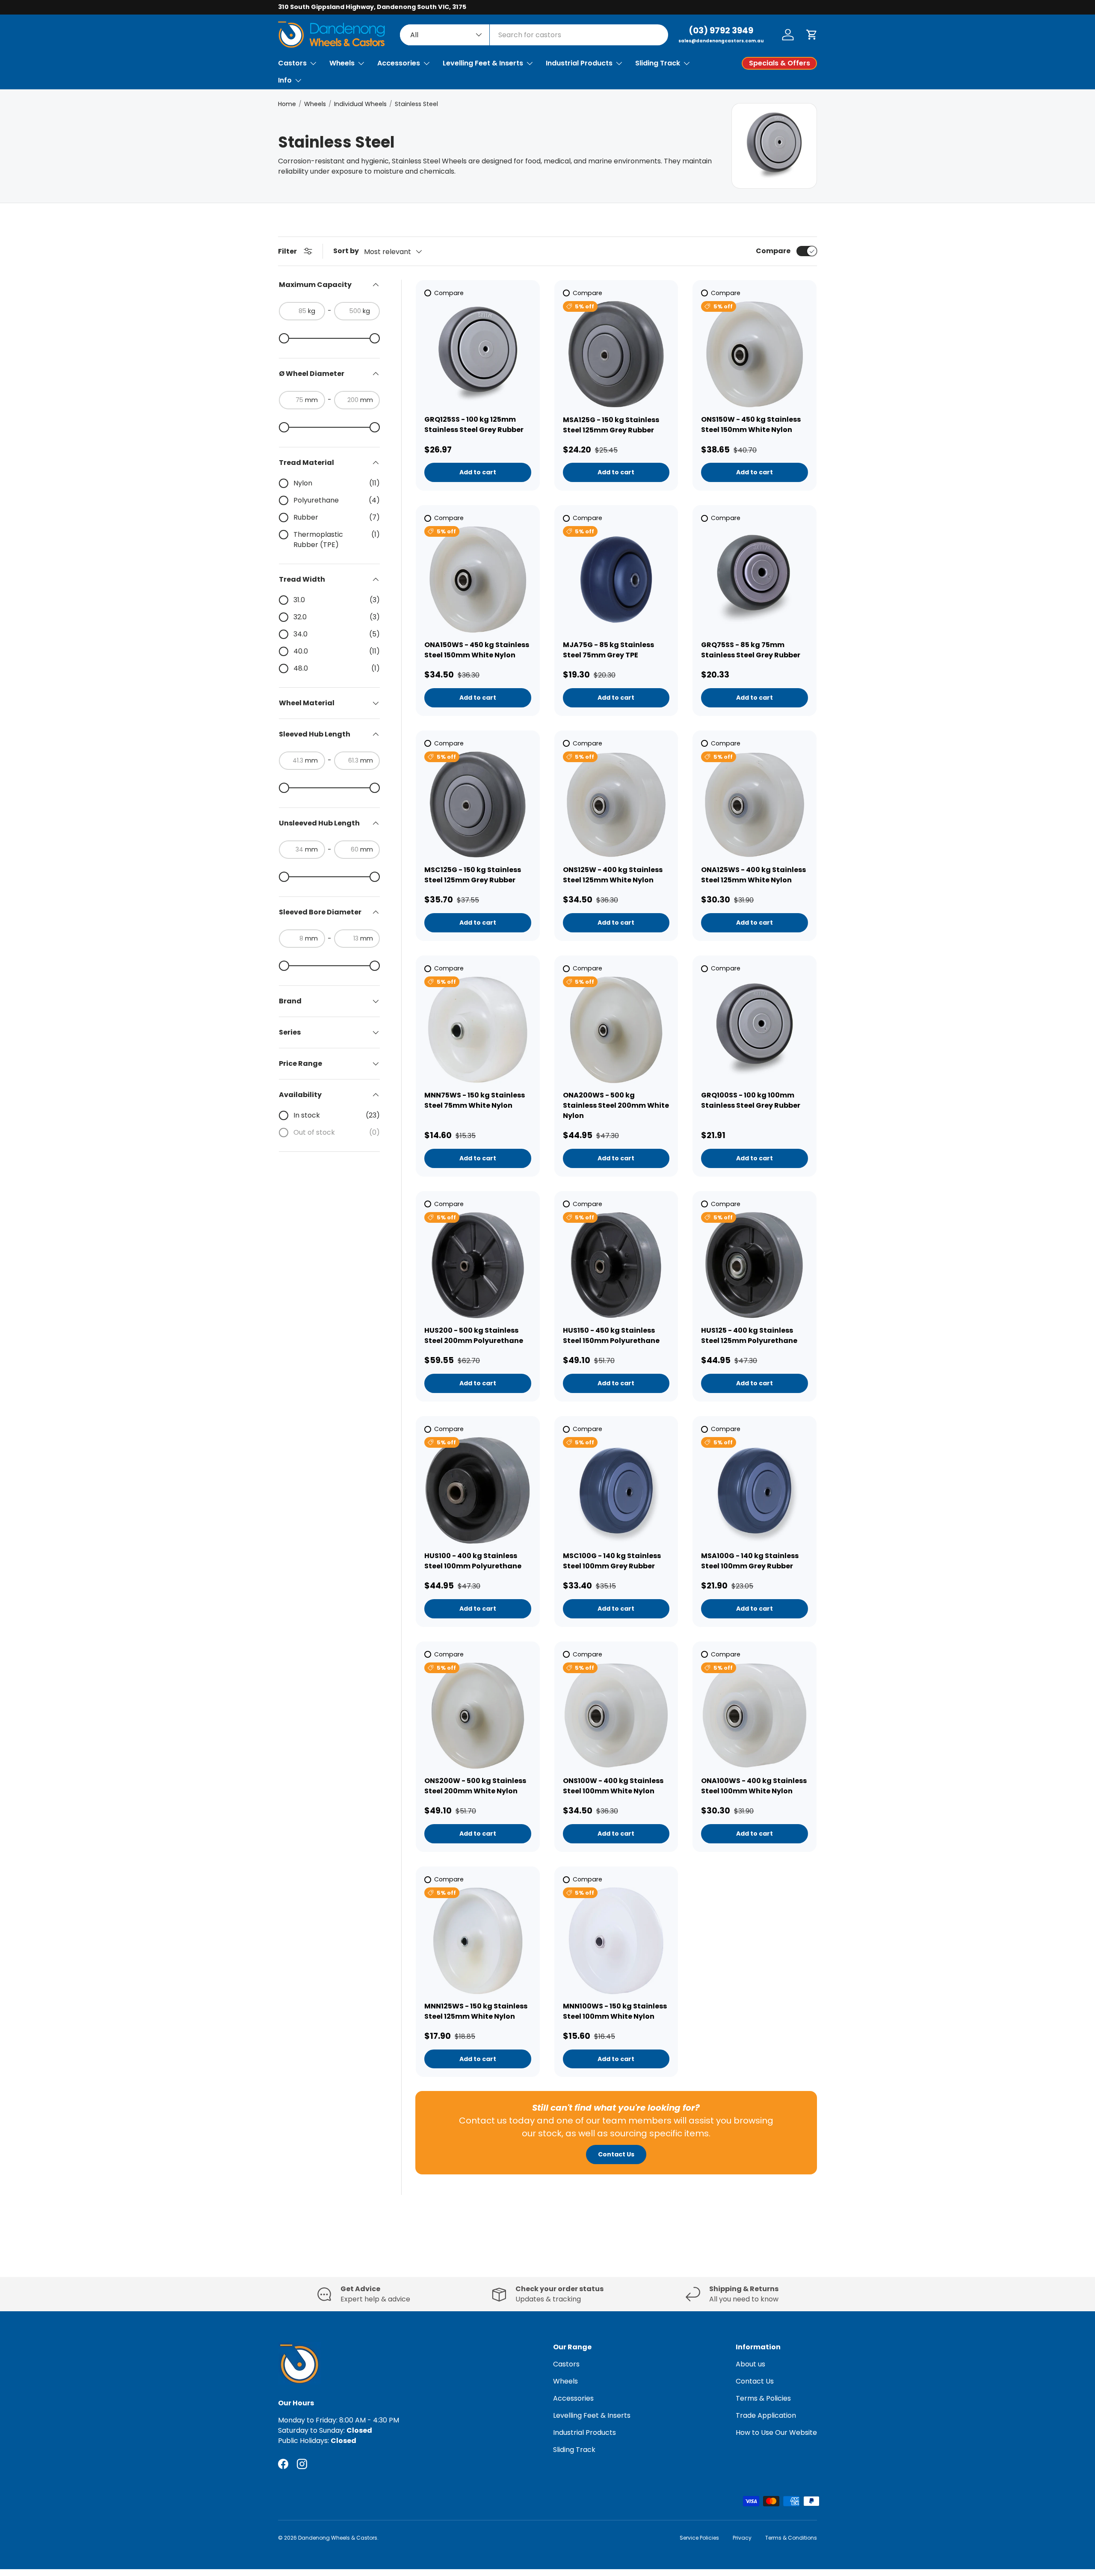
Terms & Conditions (791, 2538)
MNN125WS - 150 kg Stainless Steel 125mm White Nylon (476, 2011)
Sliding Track (658, 63)
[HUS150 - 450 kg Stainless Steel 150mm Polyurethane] (616, 1266)
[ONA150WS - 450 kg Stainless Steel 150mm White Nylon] (478, 580)
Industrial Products (579, 63)
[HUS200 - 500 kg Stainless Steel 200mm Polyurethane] (478, 1266)
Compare (773, 251)
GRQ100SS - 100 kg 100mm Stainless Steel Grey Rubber (751, 1100)
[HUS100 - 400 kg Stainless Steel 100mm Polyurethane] (478, 1491)
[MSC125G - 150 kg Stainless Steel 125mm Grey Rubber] (478, 805)
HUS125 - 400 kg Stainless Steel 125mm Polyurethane (749, 1335)
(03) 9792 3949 (721, 30)
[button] (812, 35)
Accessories (399, 63)
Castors (292, 63)
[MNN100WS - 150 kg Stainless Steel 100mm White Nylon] (616, 1941)
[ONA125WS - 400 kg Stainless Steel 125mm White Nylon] (755, 805)
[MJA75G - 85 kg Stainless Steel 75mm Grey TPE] (616, 580)
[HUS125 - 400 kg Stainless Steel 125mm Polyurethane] (755, 1266)
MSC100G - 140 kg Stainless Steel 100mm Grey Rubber (612, 1561)
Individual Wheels (360, 104)
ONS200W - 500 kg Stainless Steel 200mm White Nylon (475, 1786)
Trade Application (766, 2415)
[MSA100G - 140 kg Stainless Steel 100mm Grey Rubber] (755, 1491)
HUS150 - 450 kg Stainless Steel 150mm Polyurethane (611, 1335)
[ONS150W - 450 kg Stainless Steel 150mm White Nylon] (755, 355)
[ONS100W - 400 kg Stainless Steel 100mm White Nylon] (616, 1716)
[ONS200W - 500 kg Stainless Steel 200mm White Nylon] (478, 1716)
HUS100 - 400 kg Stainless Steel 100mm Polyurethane (473, 1561)
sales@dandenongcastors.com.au (721, 41)
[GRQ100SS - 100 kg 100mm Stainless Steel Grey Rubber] (755, 1030)
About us (750, 2364)
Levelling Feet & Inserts (483, 63)
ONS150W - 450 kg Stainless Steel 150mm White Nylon (751, 424)
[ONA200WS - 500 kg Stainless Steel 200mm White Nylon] (616, 1030)
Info (285, 80)
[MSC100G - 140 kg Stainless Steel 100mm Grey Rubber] (616, 1491)
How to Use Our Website (776, 2433)
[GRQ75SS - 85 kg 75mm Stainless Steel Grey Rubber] (755, 580)
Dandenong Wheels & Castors (338, 2538)
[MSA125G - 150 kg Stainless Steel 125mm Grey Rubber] (616, 355)
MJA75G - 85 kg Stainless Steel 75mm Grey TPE (608, 650)
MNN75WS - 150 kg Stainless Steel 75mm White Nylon (475, 1100)
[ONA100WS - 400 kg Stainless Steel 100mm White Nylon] (755, 1716)
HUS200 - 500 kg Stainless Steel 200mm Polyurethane (474, 1335)
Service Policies (699, 2538)
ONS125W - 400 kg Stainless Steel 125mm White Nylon (613, 875)
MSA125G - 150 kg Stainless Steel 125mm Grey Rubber (611, 425)
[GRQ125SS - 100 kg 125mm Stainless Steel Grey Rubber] (478, 355)
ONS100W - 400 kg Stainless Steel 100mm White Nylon (613, 1786)
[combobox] (534, 35)
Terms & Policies (763, 2398)
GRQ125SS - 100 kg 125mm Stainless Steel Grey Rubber (474, 424)
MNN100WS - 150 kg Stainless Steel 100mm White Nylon (615, 2011)
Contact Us (616, 2154)
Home (287, 104)
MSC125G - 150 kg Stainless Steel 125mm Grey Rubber (473, 875)
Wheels (342, 63)
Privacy (742, 2538)
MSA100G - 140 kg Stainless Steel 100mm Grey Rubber (750, 1561)
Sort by (346, 251)
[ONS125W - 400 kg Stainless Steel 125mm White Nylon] (616, 805)
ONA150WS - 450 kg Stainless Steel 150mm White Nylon (477, 650)
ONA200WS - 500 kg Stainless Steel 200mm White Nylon (616, 1105)
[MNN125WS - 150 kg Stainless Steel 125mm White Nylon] (478, 1941)
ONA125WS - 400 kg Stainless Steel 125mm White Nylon (753, 875)
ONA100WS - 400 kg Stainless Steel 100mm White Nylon (754, 1786)
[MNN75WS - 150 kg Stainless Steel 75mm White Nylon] (478, 1030)
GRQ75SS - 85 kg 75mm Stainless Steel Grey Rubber (751, 650)
